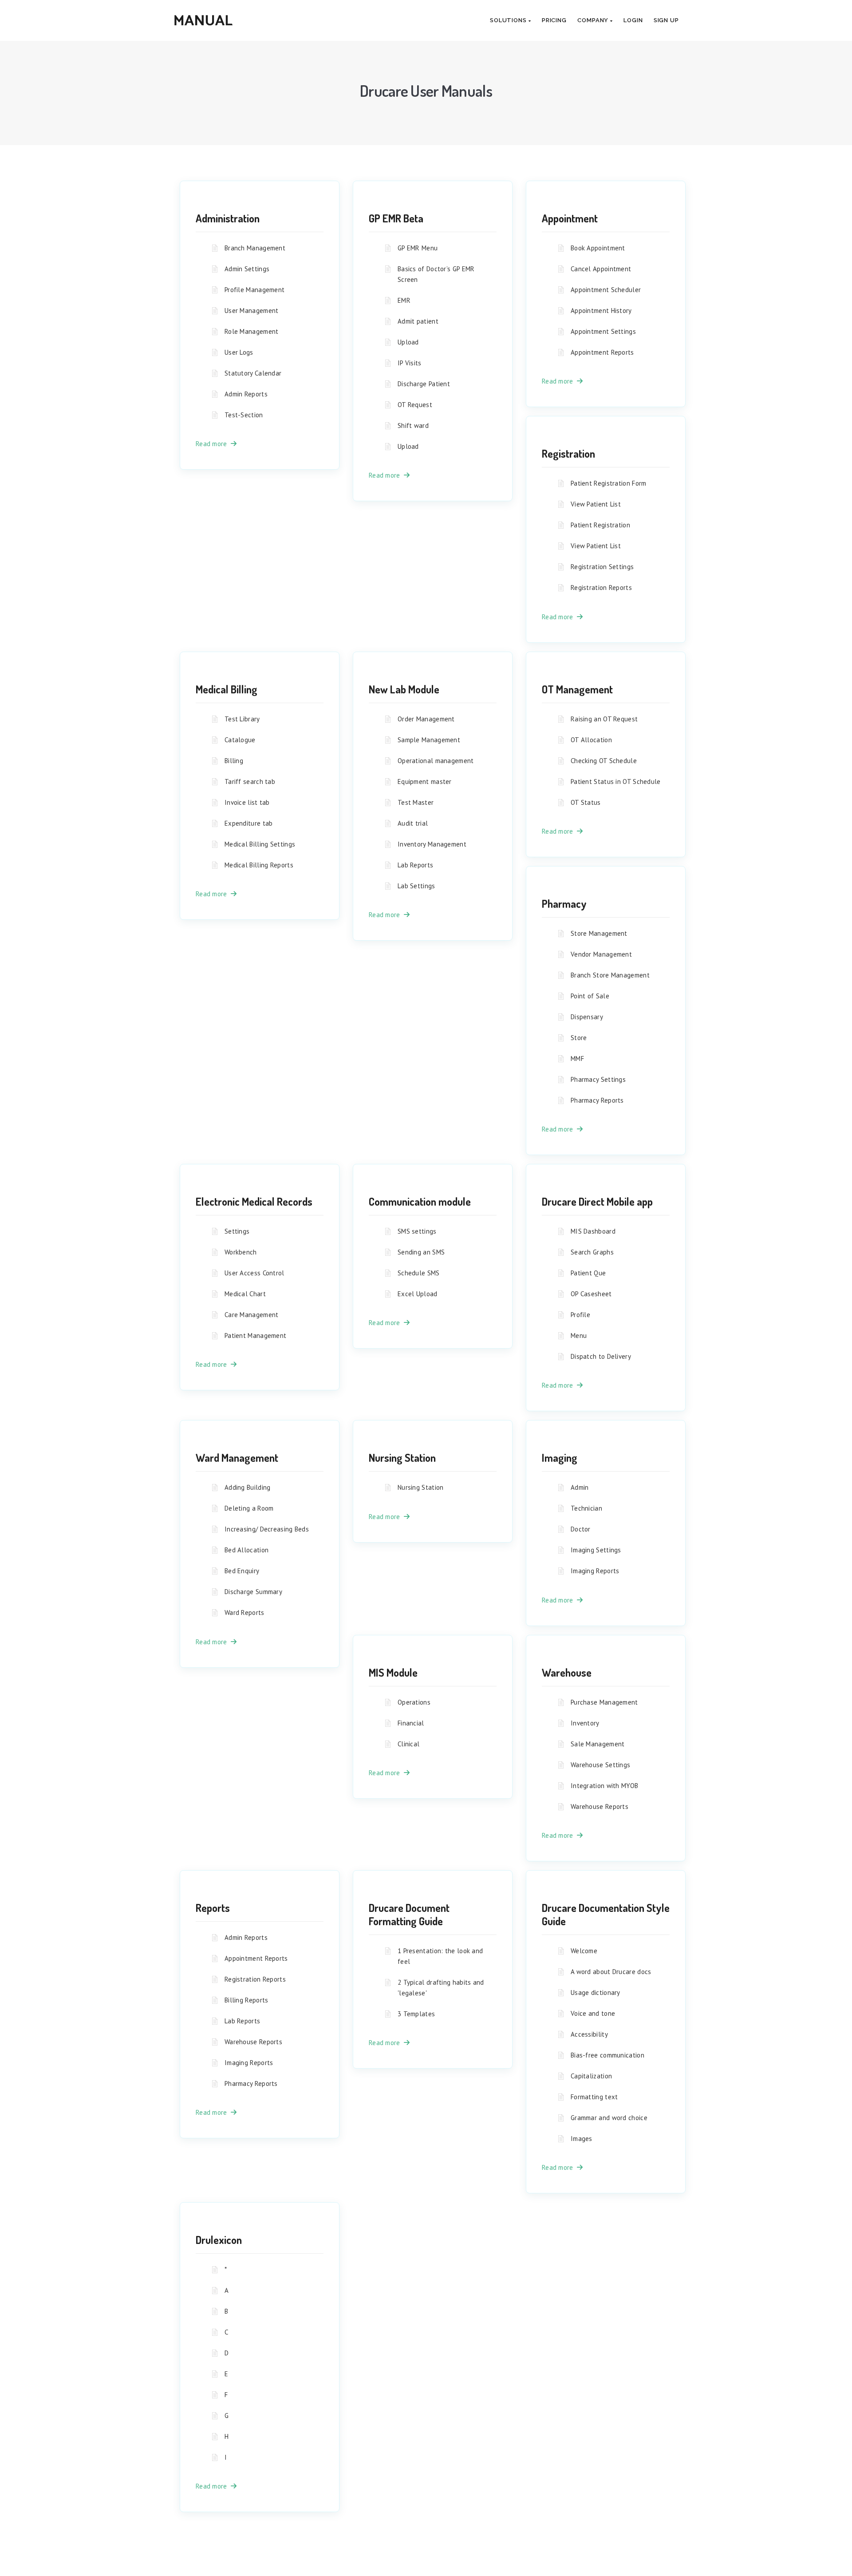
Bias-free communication (607, 2055)
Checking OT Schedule (604, 761)
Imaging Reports (595, 1571)
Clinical (408, 1744)
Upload (408, 342)
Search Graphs (592, 1252)
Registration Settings (602, 567)
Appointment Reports (602, 352)
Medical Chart (245, 1294)
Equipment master (425, 782)
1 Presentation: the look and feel (440, 1956)
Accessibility (589, 2034)
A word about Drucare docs (611, 1972)
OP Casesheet (591, 1294)
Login (633, 20)
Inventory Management (432, 844)
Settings (237, 1231)
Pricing (554, 20)
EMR (404, 300)
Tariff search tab (250, 782)
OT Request (415, 405)
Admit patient (418, 321)
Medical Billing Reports (259, 865)
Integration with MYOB (604, 1786)
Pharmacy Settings (598, 1079)
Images (582, 2139)
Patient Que (588, 1273)
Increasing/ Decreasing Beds (267, 1529)
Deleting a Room (249, 1508)
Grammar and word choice (609, 2118)
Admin (580, 1487)
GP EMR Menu (418, 248)
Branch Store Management (610, 975)
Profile (580, 1315)
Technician (586, 1508)
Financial (411, 1723)
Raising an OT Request (604, 719)
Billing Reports (247, 2000)
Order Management (426, 719)
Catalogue (240, 740)
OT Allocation (591, 740)
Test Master (416, 802)
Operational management (436, 761)
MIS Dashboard (593, 1231)
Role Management (252, 331)
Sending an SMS (421, 1252)
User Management (252, 311)
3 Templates (416, 2014)
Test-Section (244, 415)
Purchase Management (604, 1702)
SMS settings (417, 1231)
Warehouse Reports (600, 1806)
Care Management (252, 1315)
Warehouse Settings (600, 1765)
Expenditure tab (249, 823)
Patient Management (255, 1335)
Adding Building (248, 1487)
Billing (234, 761)
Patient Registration (600, 525)
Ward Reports (245, 1612)
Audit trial (413, 823)
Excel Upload (418, 1294)
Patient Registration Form (609, 483)
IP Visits (410, 363)
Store (579, 1038)
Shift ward (413, 425)
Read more (213, 444)
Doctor (581, 1529)
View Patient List (596, 504)
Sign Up (666, 20)
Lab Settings (416, 886)
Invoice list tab (247, 802)
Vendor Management (601, 954)
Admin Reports (246, 394)
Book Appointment (598, 248)
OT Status (586, 802)
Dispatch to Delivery (601, 1356)
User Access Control (254, 1273)
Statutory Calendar (253, 373)
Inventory (585, 1723)
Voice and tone (593, 2013)
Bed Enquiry (242, 1571)
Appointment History (601, 311)
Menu (579, 1335)
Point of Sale (590, 996)
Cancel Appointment (601, 269)
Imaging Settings (596, 1550)
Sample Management (429, 740)
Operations (414, 1702)
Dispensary (587, 1017)
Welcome (584, 1951)
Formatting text (594, 2097)
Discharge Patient (424, 384)
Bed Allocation (247, 1550)
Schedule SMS (419, 1273)
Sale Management (598, 1744)
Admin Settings (247, 269)
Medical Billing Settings (260, 844)
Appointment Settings (603, 331)
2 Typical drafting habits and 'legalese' (441, 1988)
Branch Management (255, 248)
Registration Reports (601, 588)
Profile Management (254, 290)
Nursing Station (421, 1487)
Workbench (241, 1252)
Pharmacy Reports (597, 1100)
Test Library (242, 719)
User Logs (239, 352)
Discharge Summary (253, 1592)
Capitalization (591, 2076)
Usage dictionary (596, 1992)
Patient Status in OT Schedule (616, 782)
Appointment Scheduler (606, 290)
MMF (577, 1058)
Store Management (599, 933)
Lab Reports (415, 865)
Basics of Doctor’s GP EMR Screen (436, 274)
